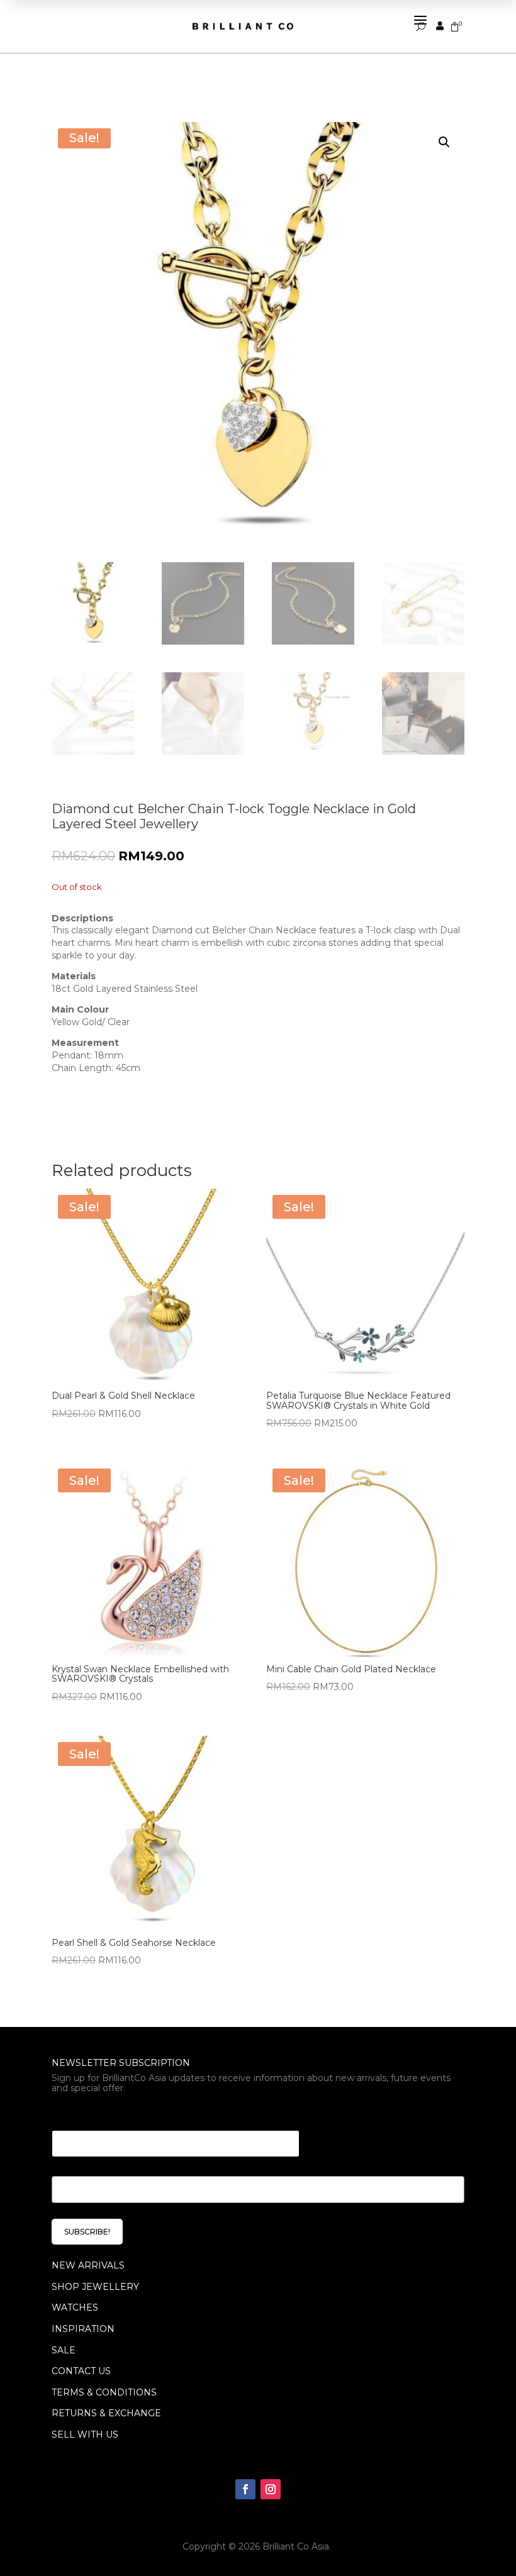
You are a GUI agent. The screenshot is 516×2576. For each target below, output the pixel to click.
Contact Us (81, 2371)
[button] (444, 142)
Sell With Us (85, 2434)
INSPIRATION (83, 2329)
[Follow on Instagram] (271, 2489)
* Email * (74, 2115)
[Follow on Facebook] (245, 2489)
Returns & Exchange (106, 2413)
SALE (64, 2350)
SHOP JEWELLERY (95, 2287)
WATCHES (75, 2307)
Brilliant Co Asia (296, 2546)
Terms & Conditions (104, 2392)
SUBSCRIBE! (87, 2232)
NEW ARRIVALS (88, 2265)
